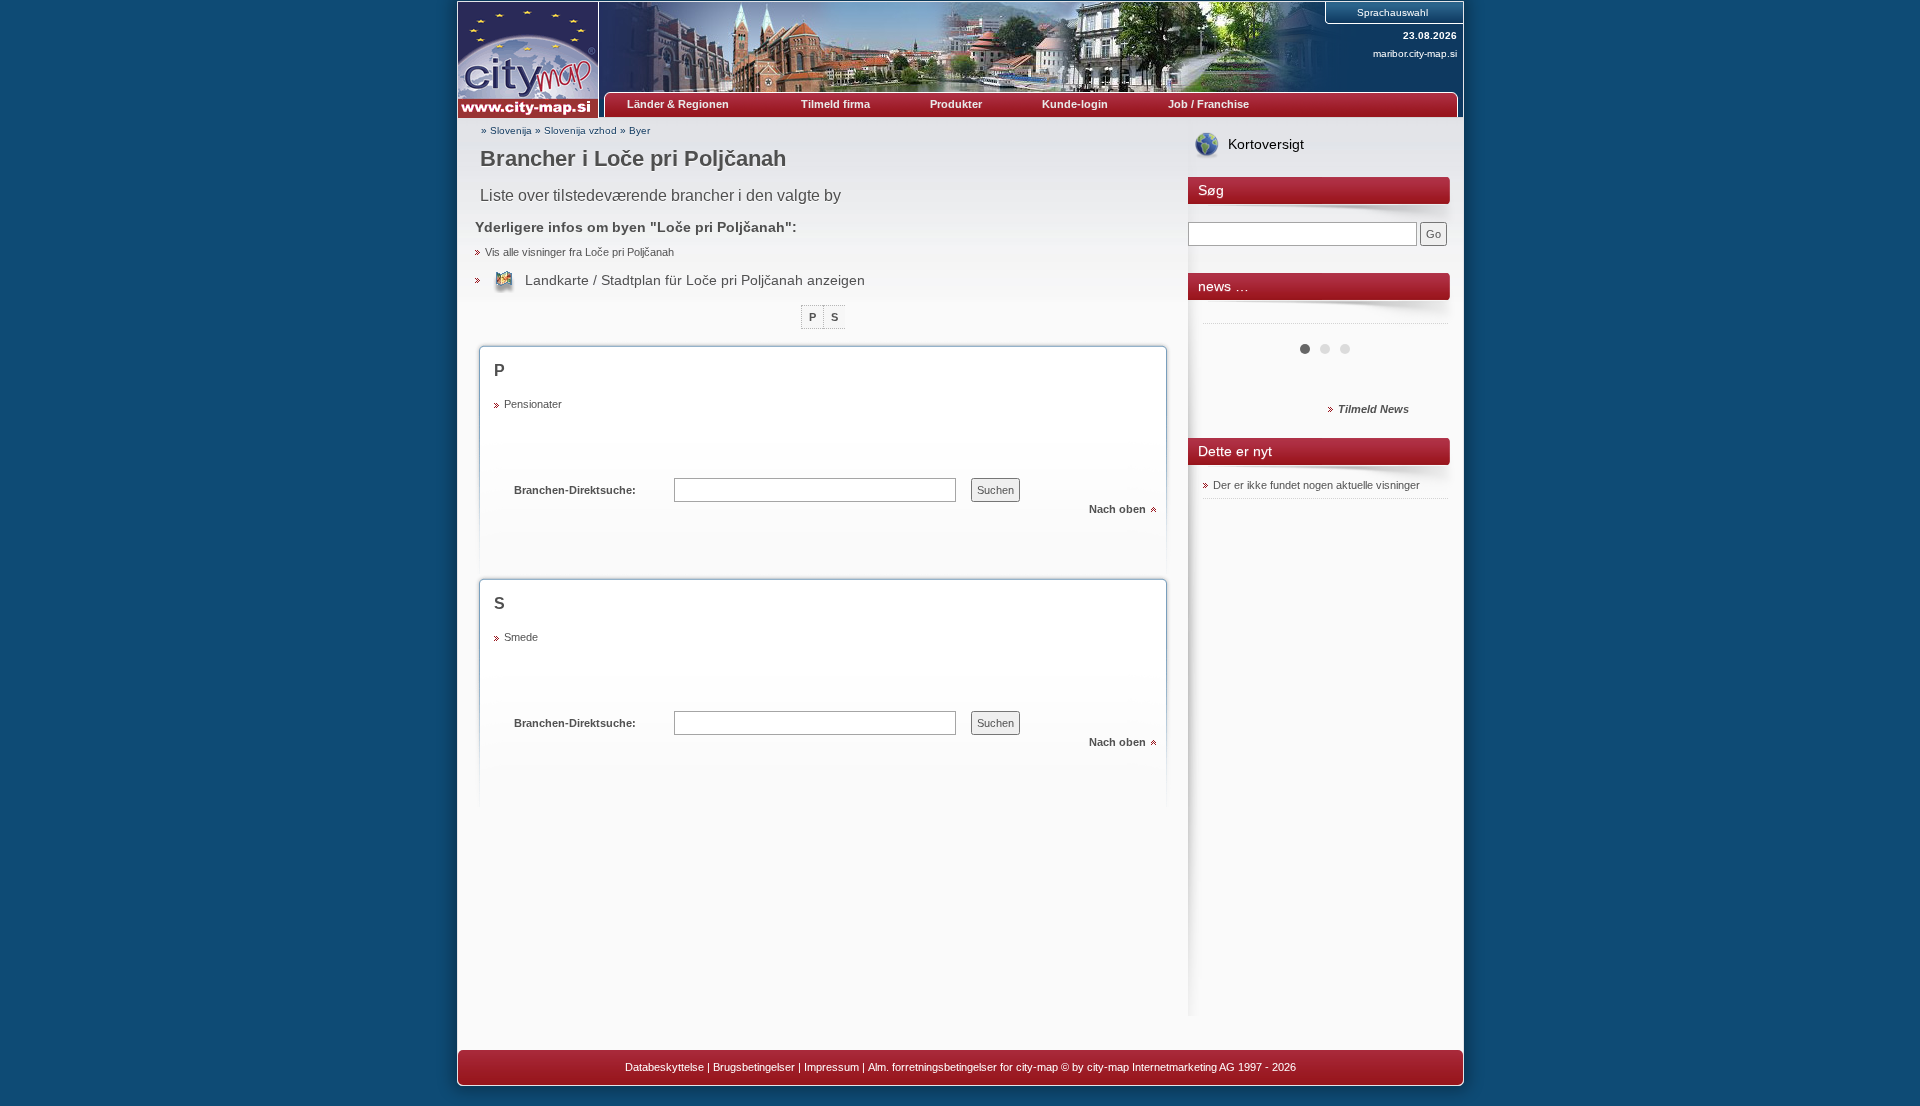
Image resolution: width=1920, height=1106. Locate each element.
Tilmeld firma (835, 104)
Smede (521, 637)
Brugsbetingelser (754, 1067)
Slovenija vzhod (580, 130)
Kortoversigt (1266, 144)
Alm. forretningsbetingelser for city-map (963, 1067)
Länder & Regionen (678, 104)
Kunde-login (1075, 104)
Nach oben (1117, 509)
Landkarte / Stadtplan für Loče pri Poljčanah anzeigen (695, 280)
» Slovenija (506, 130)
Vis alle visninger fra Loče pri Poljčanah (579, 252)
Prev (1229, 316)
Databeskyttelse (664, 1067)
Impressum (831, 1067)
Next (1422, 316)
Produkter (956, 104)
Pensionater (533, 404)
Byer (639, 130)
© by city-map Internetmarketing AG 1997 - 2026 (1178, 1067)
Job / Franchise (1208, 104)
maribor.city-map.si (1415, 53)
